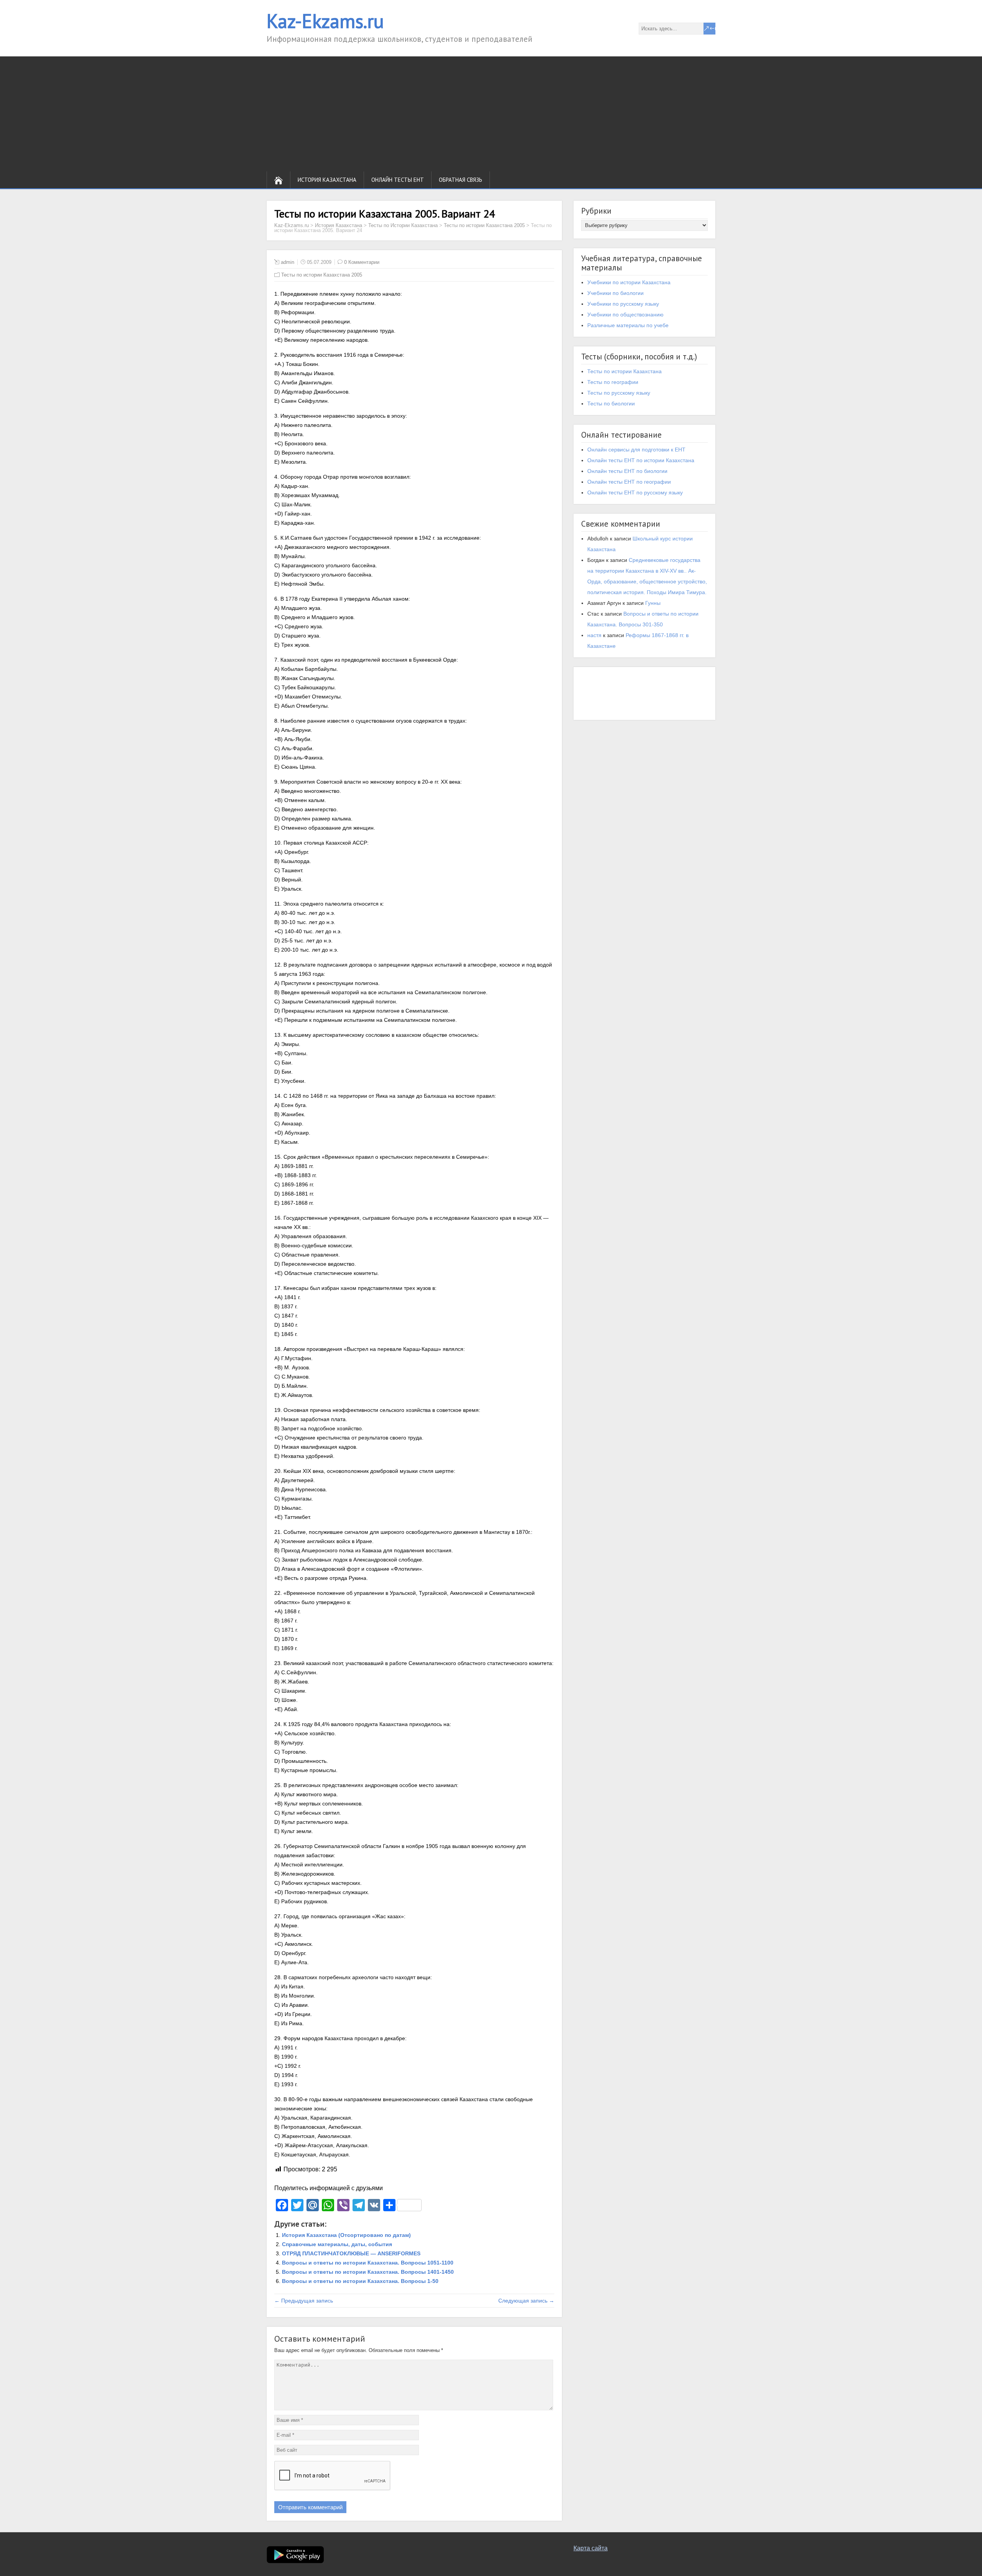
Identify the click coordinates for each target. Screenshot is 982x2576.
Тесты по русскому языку (619, 393)
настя (594, 635)
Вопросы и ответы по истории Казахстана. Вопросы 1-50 (360, 2281)
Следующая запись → (526, 2301)
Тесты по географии (613, 382)
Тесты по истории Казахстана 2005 (322, 275)
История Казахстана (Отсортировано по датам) (346, 2235)
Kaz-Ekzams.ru (325, 21)
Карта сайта (591, 2548)
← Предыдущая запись (304, 2301)
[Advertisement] (491, 114)
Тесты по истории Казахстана (624, 371)
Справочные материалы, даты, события (337, 2244)
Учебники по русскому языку (623, 304)
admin (288, 262)
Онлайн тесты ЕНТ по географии (629, 482)
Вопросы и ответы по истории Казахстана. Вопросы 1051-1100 (368, 2263)
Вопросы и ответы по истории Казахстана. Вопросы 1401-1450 (368, 2272)
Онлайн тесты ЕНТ (398, 180)
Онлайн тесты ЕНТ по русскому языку (635, 492)
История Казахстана (327, 180)
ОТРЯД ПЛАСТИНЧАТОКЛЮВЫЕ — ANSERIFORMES (351, 2253)
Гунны (653, 603)
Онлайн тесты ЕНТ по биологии (627, 471)
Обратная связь (461, 180)
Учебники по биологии (615, 293)
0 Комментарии (362, 262)
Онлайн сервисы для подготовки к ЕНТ (636, 450)
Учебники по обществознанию (625, 315)
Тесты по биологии (611, 404)
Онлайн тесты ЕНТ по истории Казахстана (641, 460)
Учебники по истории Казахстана (629, 282)
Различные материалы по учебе (628, 325)
